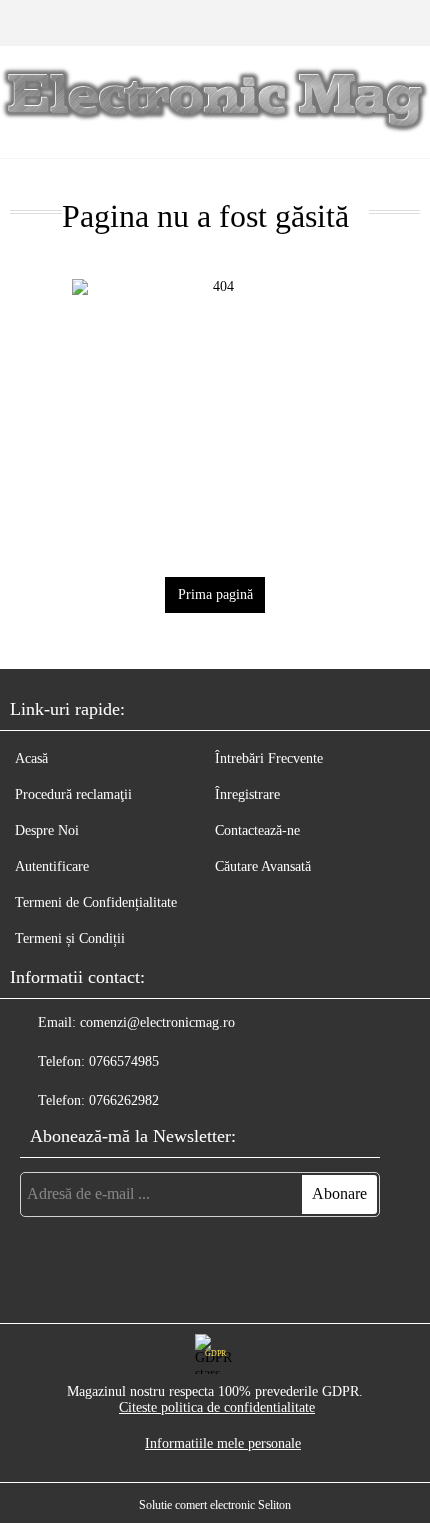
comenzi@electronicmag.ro (157, 1022)
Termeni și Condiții (70, 938)
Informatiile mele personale (223, 1443)
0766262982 (124, 1100)
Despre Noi (47, 830)
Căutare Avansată (263, 866)
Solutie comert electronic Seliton (215, 1505)
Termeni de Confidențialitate (96, 902)
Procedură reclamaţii (73, 794)
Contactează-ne (257, 830)
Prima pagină (215, 594)
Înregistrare (247, 794)
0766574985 (124, 1061)
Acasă (31, 758)
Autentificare (52, 866)
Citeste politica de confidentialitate (217, 1407)
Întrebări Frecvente (269, 758)
